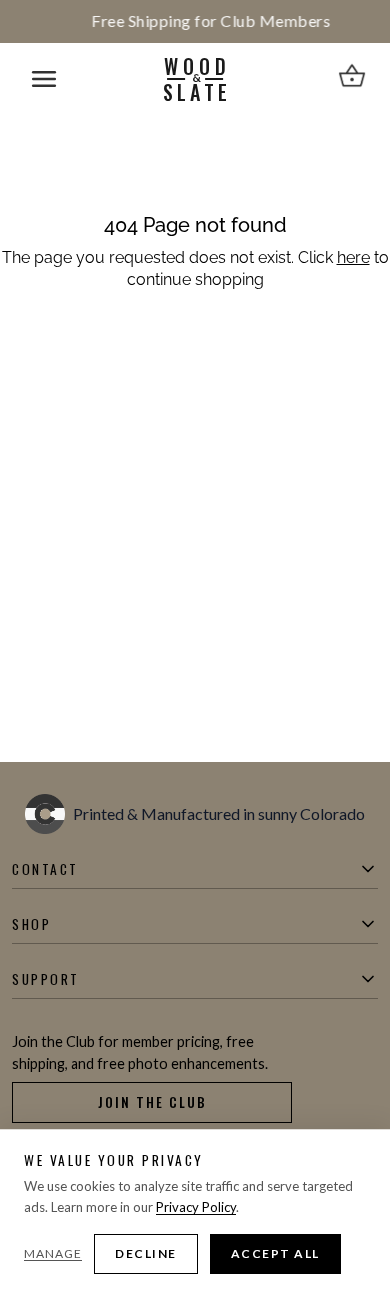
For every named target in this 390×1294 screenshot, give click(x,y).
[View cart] (352, 79)
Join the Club (152, 1102)
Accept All (275, 1253)
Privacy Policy (196, 1207)
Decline (146, 1253)
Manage (53, 1253)
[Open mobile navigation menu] (44, 79)
